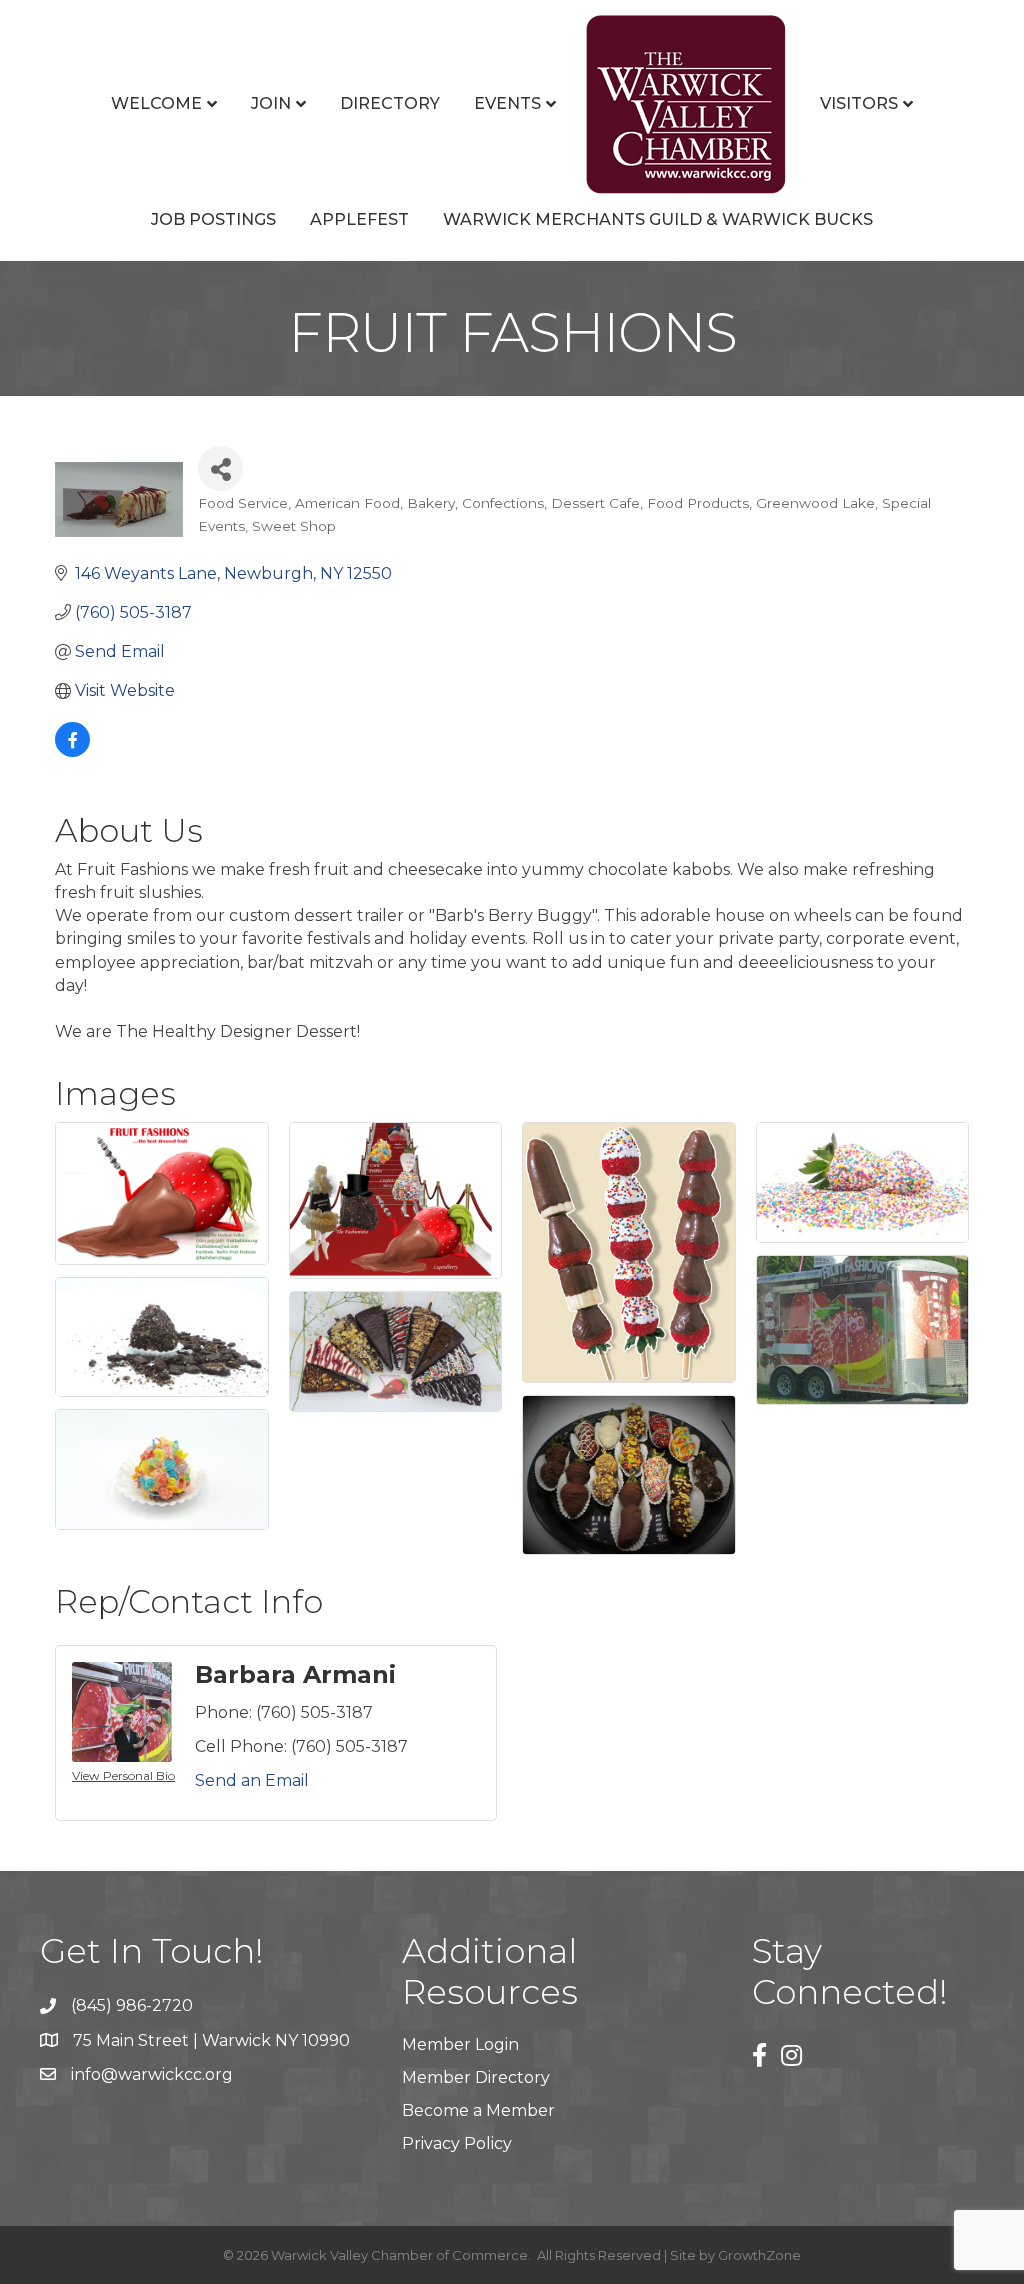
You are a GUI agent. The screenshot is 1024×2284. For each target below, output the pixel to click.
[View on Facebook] (72, 751)
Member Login (460, 2044)
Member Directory (476, 2077)
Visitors (859, 103)
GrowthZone (759, 2255)
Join (271, 103)
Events (507, 103)
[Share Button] (220, 468)
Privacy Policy (457, 2143)
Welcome (156, 103)
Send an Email (252, 1780)
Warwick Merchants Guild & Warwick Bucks (658, 219)
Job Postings (213, 219)
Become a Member (478, 2110)
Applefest (359, 219)
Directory (390, 103)
